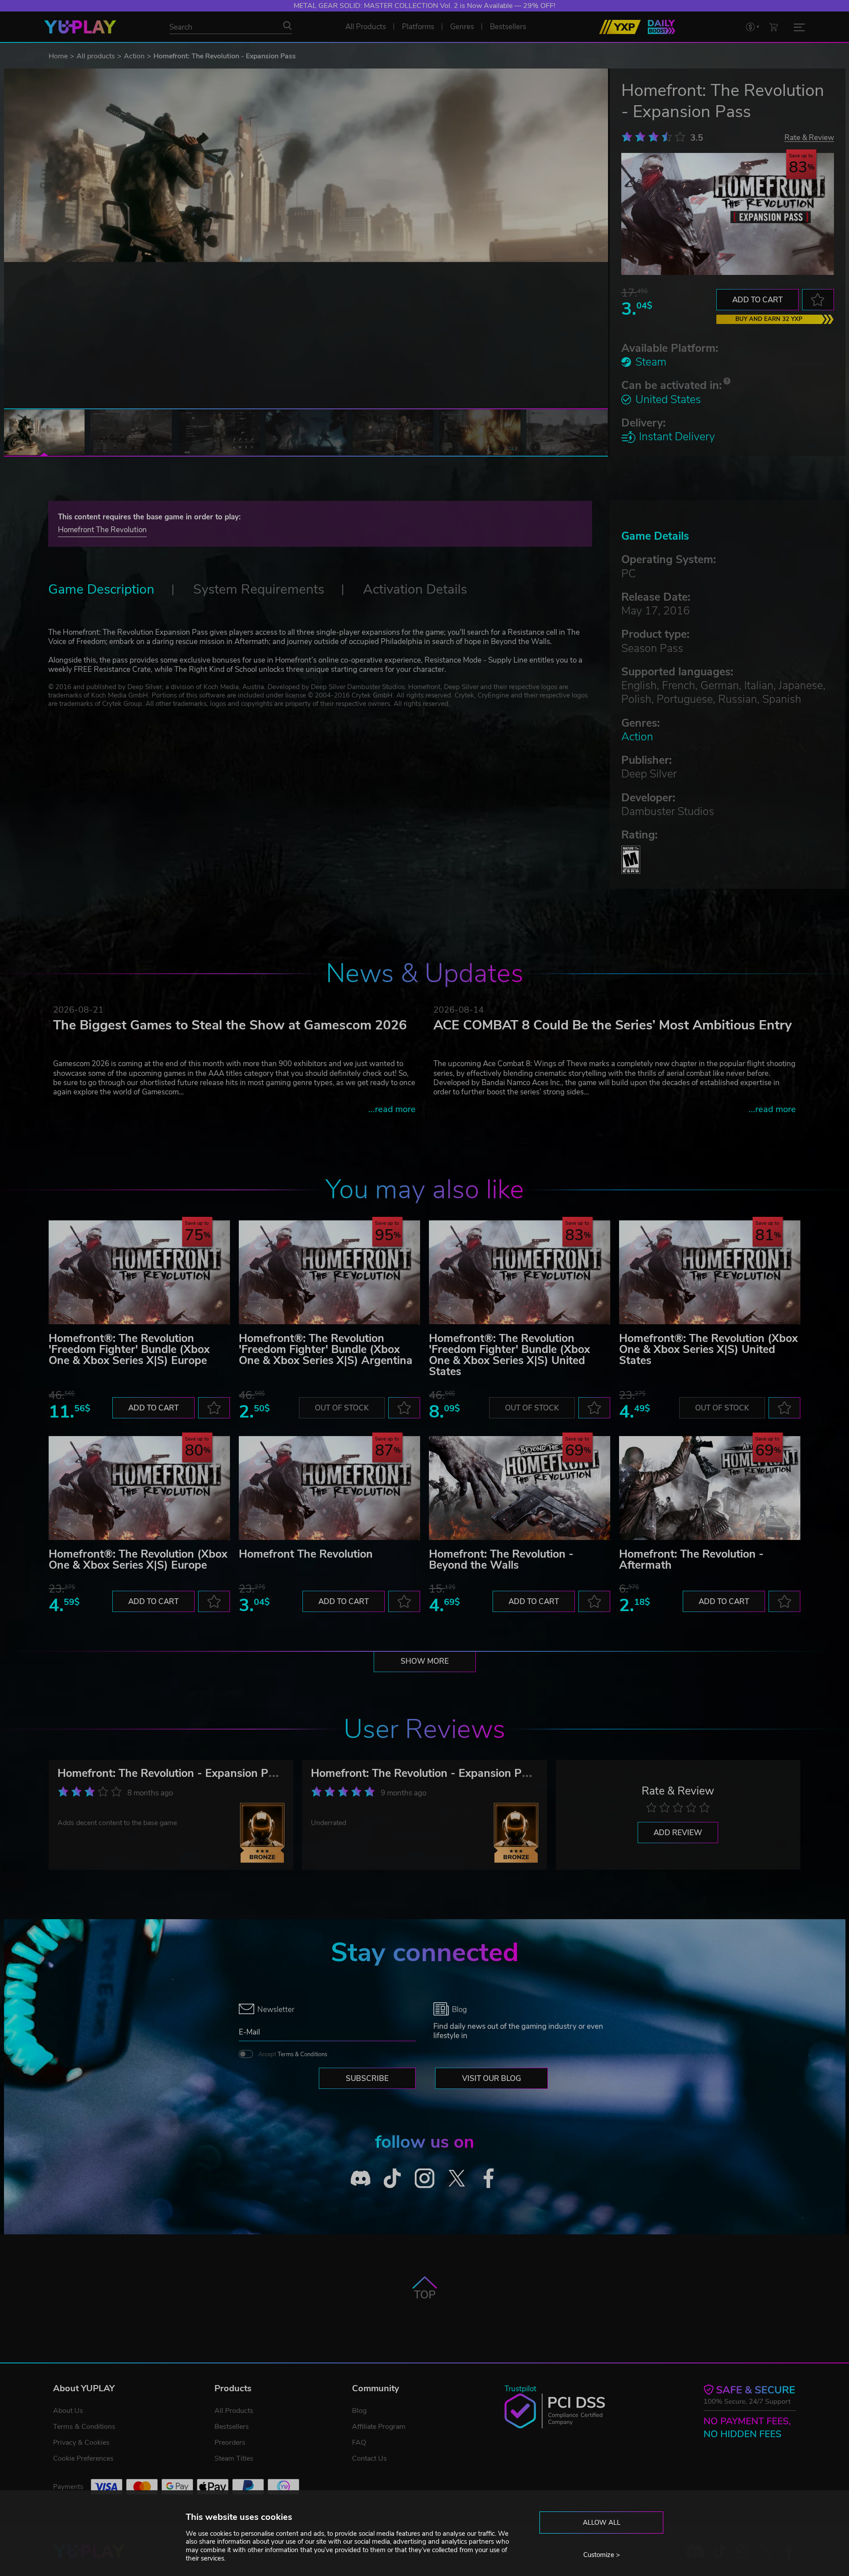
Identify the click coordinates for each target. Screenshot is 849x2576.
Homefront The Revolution (102, 530)
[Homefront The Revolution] (329, 1488)
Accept (293, 2054)
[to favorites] (818, 300)
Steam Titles (234, 2458)
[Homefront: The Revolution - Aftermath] (710, 1488)
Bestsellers (232, 2427)
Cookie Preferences (83, 2458)
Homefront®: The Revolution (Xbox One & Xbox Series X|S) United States (708, 1349)
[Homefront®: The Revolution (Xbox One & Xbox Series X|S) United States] (710, 1272)
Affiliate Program (379, 2427)
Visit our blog (491, 2079)
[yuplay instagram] (425, 2178)
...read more (392, 1109)
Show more (425, 1661)
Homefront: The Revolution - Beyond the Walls (501, 1560)
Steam (651, 362)
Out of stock (342, 1408)
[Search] (287, 26)
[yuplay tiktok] (392, 2178)
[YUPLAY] (80, 27)
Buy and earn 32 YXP (769, 319)
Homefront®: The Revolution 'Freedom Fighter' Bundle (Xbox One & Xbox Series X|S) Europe (129, 1349)
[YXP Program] (620, 27)
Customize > (602, 2555)
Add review (678, 1833)
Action (134, 56)
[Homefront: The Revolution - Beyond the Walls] (520, 1488)
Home (58, 56)
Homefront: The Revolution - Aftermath (691, 1560)
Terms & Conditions (302, 2054)
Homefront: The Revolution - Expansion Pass (171, 1773)
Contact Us (369, 2458)
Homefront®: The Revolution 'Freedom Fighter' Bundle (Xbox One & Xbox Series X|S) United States (509, 1355)
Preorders (230, 2443)
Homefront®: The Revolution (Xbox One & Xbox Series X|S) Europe (138, 1560)
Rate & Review (809, 137)
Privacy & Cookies (81, 2443)
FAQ (359, 2443)
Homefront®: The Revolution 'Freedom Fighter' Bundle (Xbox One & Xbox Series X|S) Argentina (326, 1349)
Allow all (602, 2523)
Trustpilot (520, 2389)
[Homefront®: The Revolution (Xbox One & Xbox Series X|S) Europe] (139, 1488)
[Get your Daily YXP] (662, 27)
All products (96, 56)
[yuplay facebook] (489, 2178)
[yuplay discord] (361, 2178)
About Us (68, 2411)
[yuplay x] (457, 2178)
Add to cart (757, 300)
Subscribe (367, 2079)
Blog (359, 2411)
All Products (234, 2411)
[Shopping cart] (773, 27)
